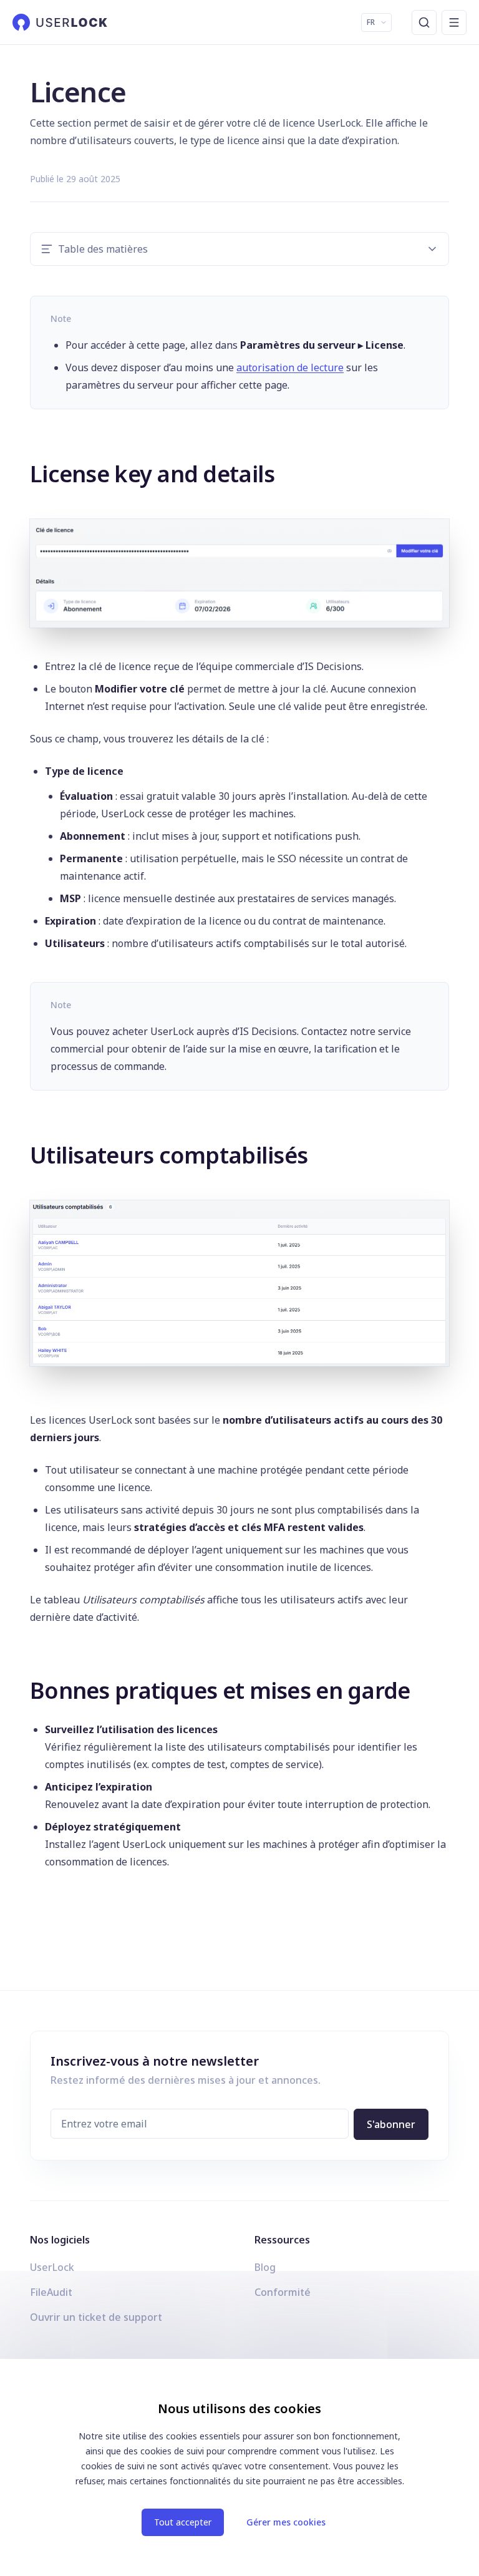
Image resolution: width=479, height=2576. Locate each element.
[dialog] (239, 2467)
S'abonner (391, 2124)
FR (371, 22)
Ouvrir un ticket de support (96, 2317)
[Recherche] (424, 22)
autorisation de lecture (290, 367)
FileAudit (51, 2292)
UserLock (52, 2267)
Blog (265, 2267)
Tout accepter (183, 2522)
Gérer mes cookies (286, 2522)
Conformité (283, 2292)
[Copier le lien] (21, 472)
